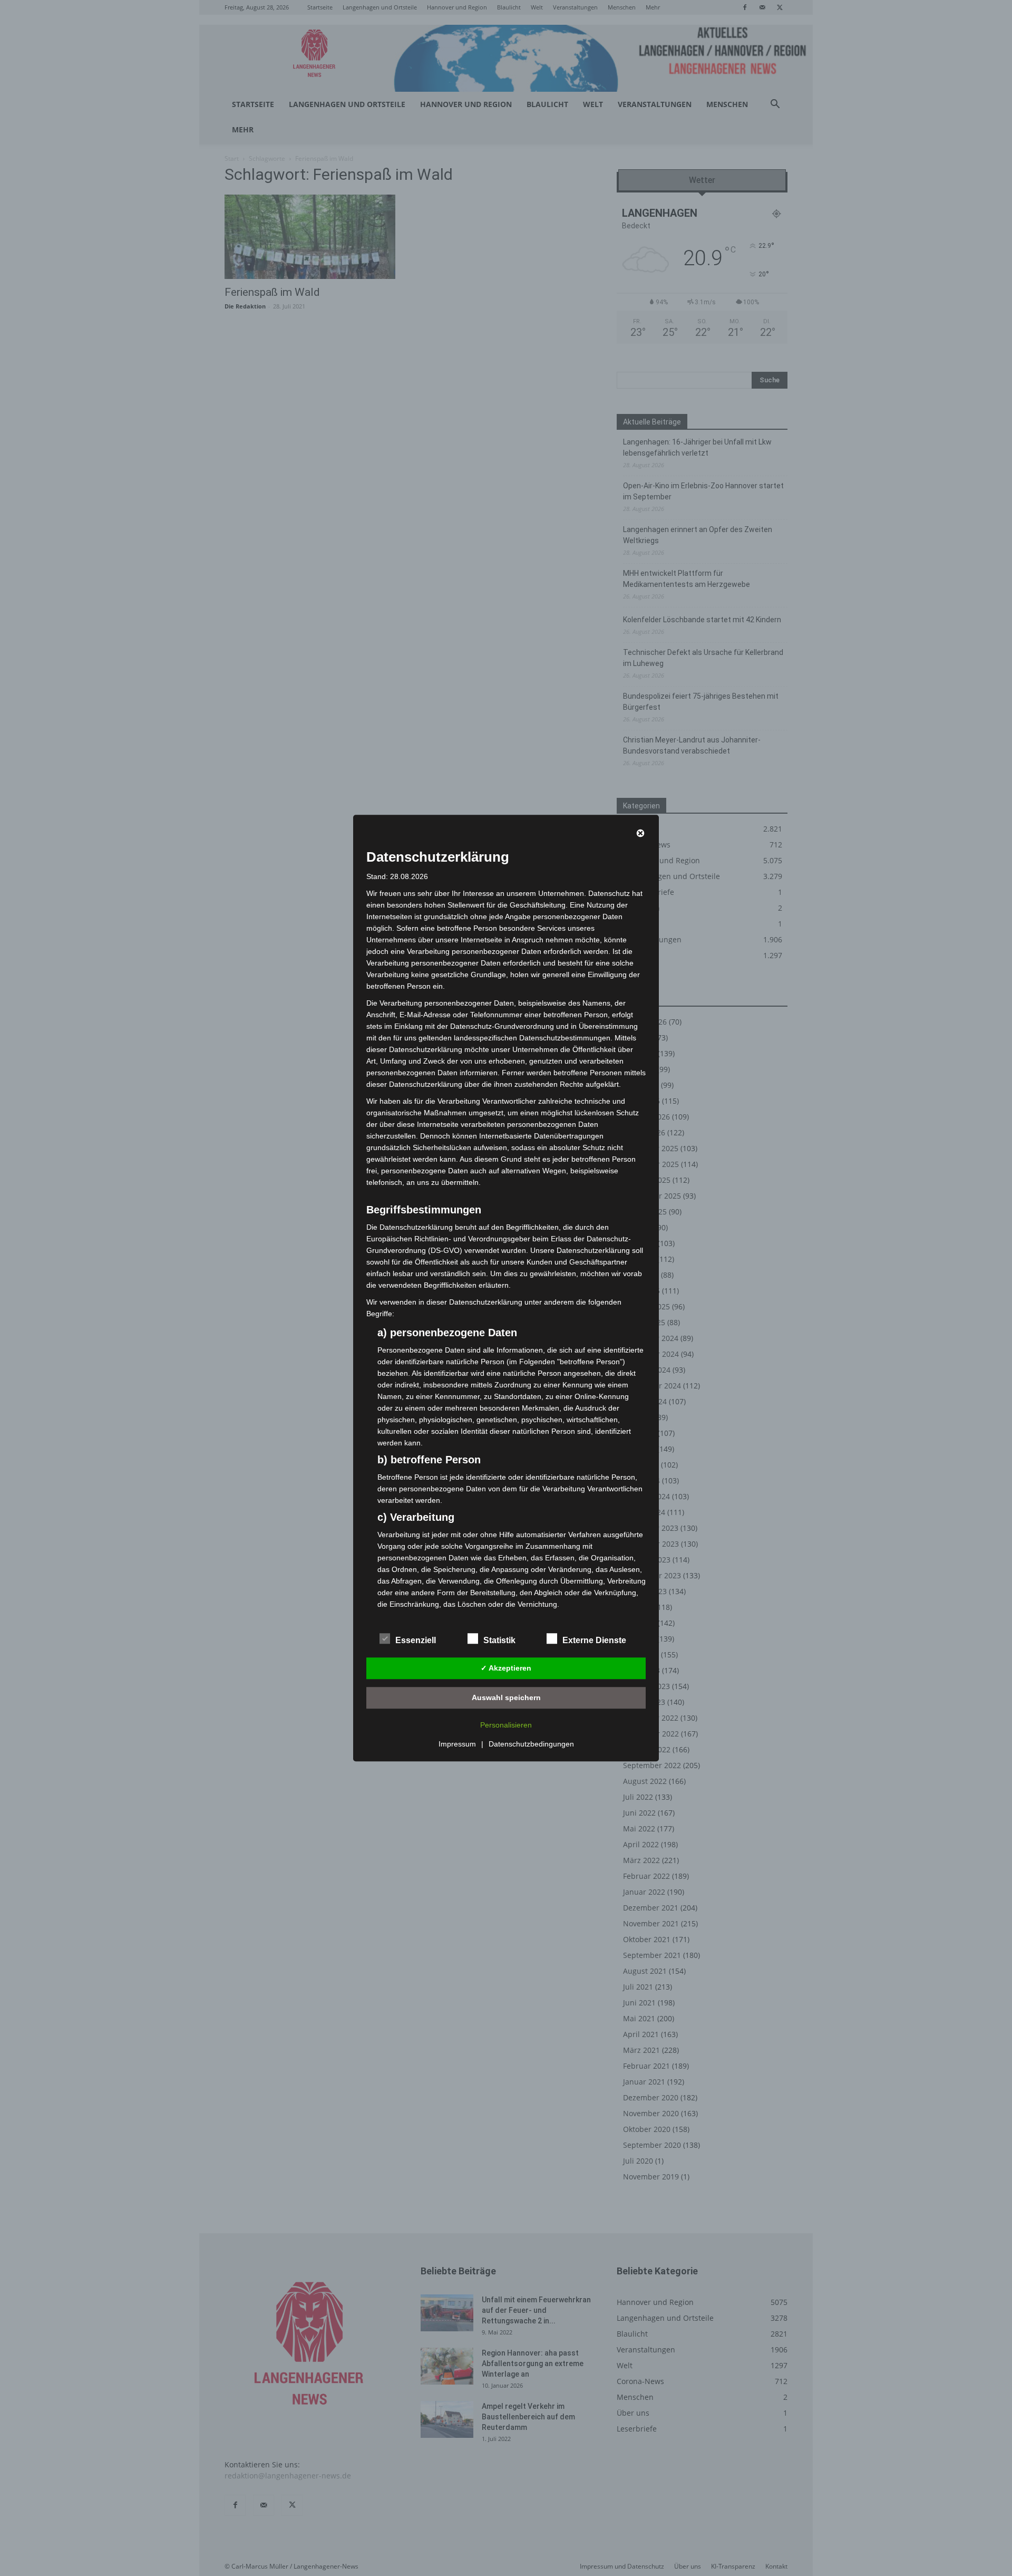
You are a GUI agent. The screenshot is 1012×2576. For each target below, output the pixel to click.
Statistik (499, 1640)
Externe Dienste (594, 1640)
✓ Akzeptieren (506, 1668)
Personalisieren (506, 1725)
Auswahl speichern (506, 1697)
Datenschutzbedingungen (531, 1744)
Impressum (457, 1744)
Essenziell (416, 1640)
